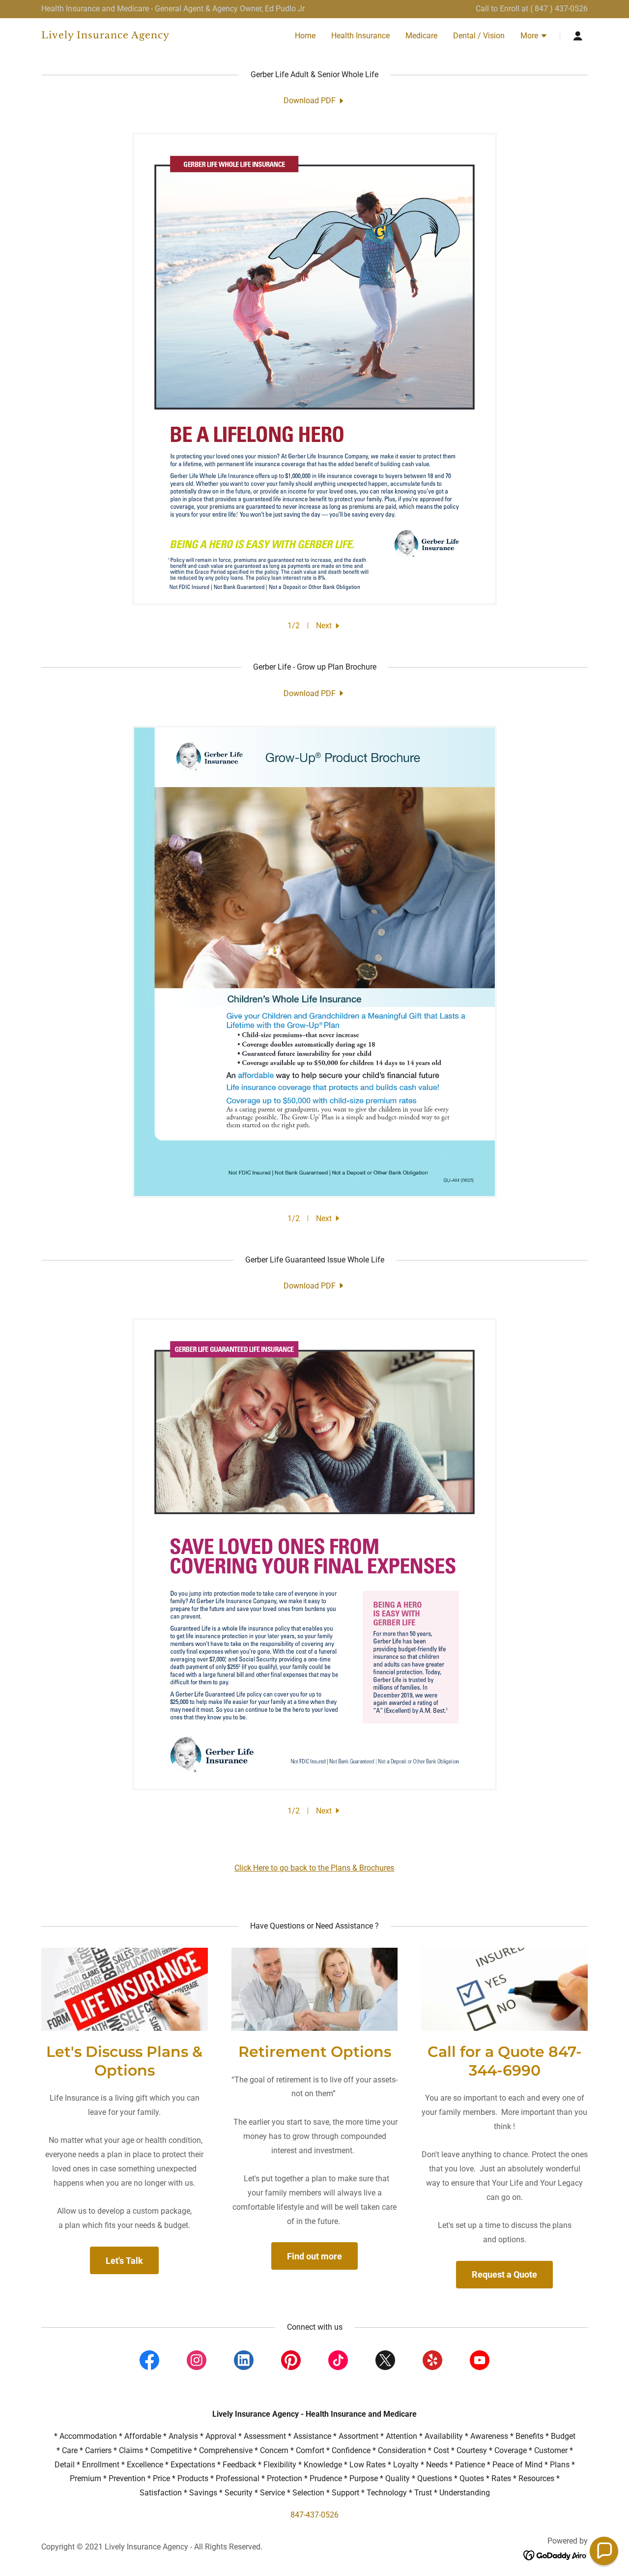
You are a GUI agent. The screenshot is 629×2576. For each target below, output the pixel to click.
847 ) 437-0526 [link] (561, 9)
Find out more (314, 2256)
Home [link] (305, 36)
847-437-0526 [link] (314, 2515)
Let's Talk (124, 2261)
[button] (534, 37)
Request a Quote (504, 2274)
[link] (137, 36)
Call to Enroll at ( (505, 9)
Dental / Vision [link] (479, 36)
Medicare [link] (421, 36)
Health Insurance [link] (360, 36)
